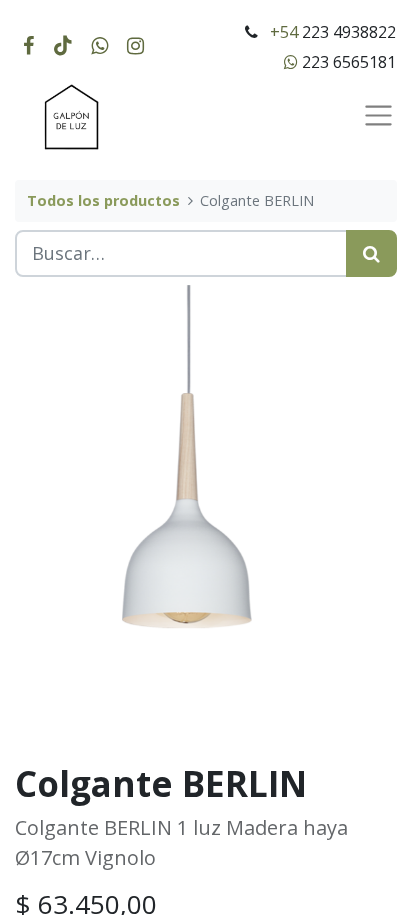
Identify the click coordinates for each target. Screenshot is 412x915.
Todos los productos (103, 200)
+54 (284, 32)
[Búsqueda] (371, 253)
